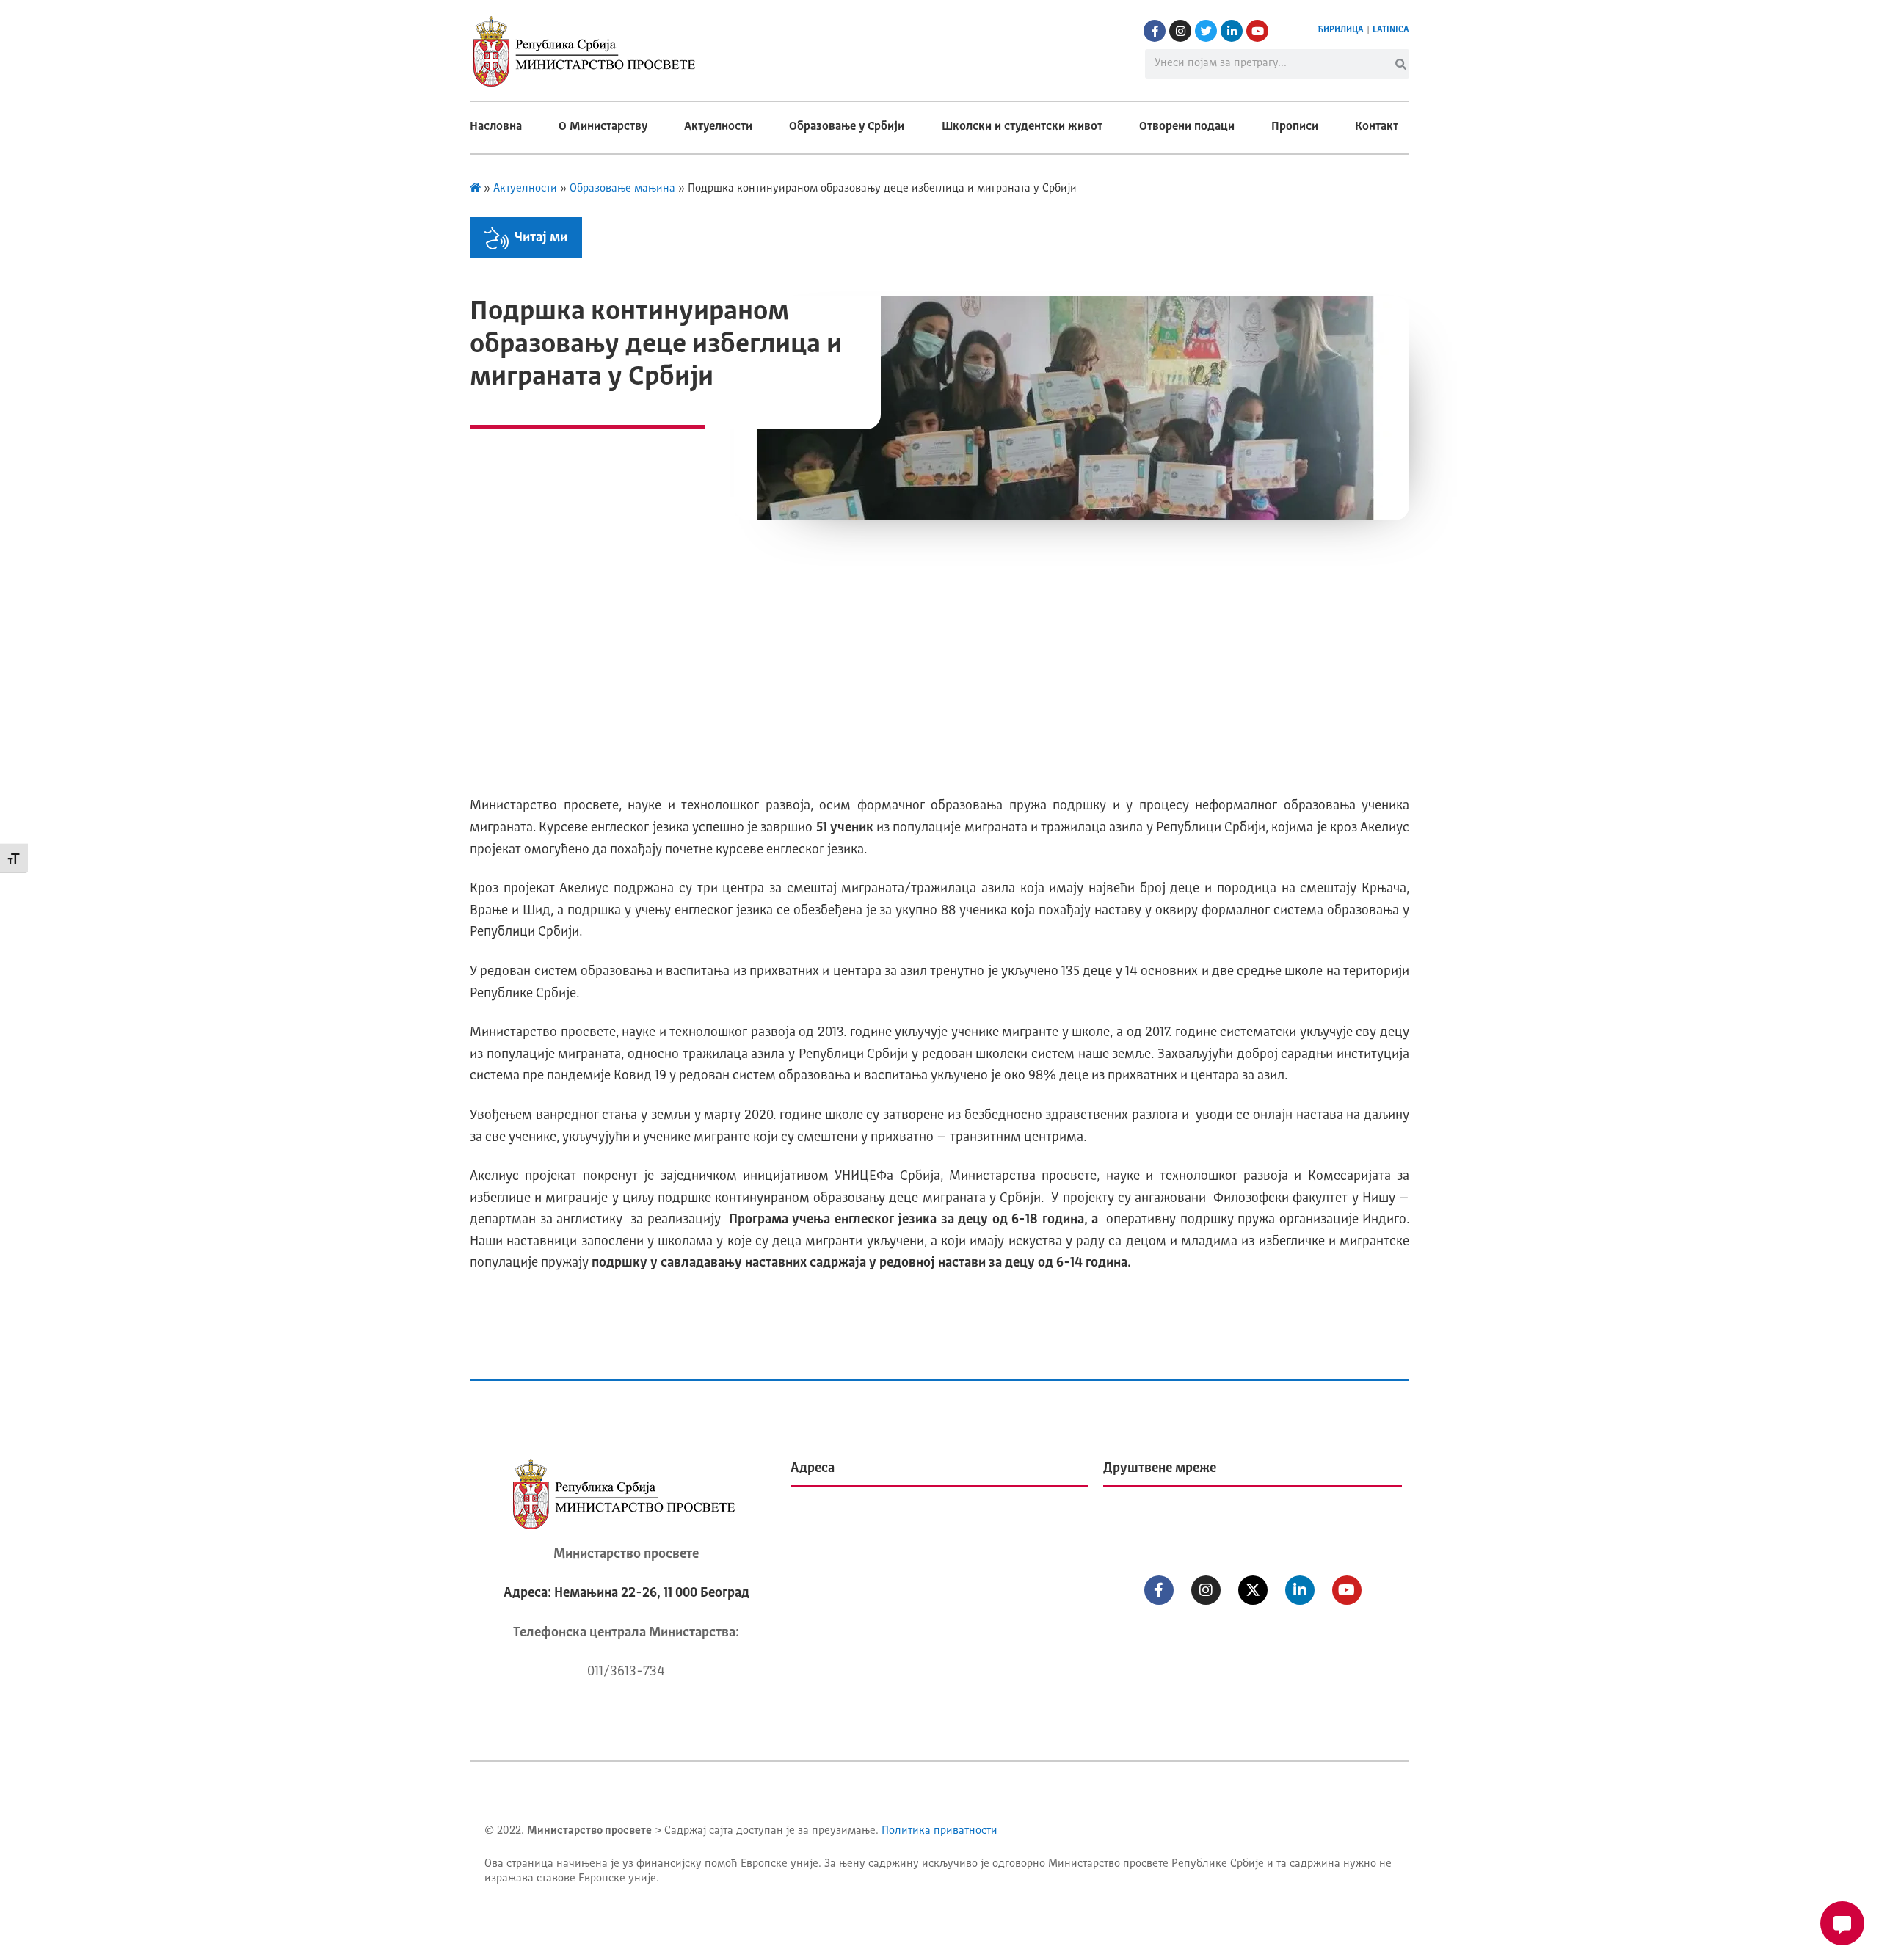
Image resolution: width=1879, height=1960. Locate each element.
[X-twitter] (1253, 1590)
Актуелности (718, 127)
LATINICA (1391, 30)
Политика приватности (939, 1831)
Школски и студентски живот (1022, 127)
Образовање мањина (622, 189)
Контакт (1377, 127)
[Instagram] (1180, 31)
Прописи (1295, 127)
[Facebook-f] (1155, 31)
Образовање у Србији (847, 127)
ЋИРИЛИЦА (1341, 30)
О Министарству (603, 127)
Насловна (496, 127)
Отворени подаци (1187, 127)
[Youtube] (1257, 31)
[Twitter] (1206, 31)
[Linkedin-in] (1232, 31)
